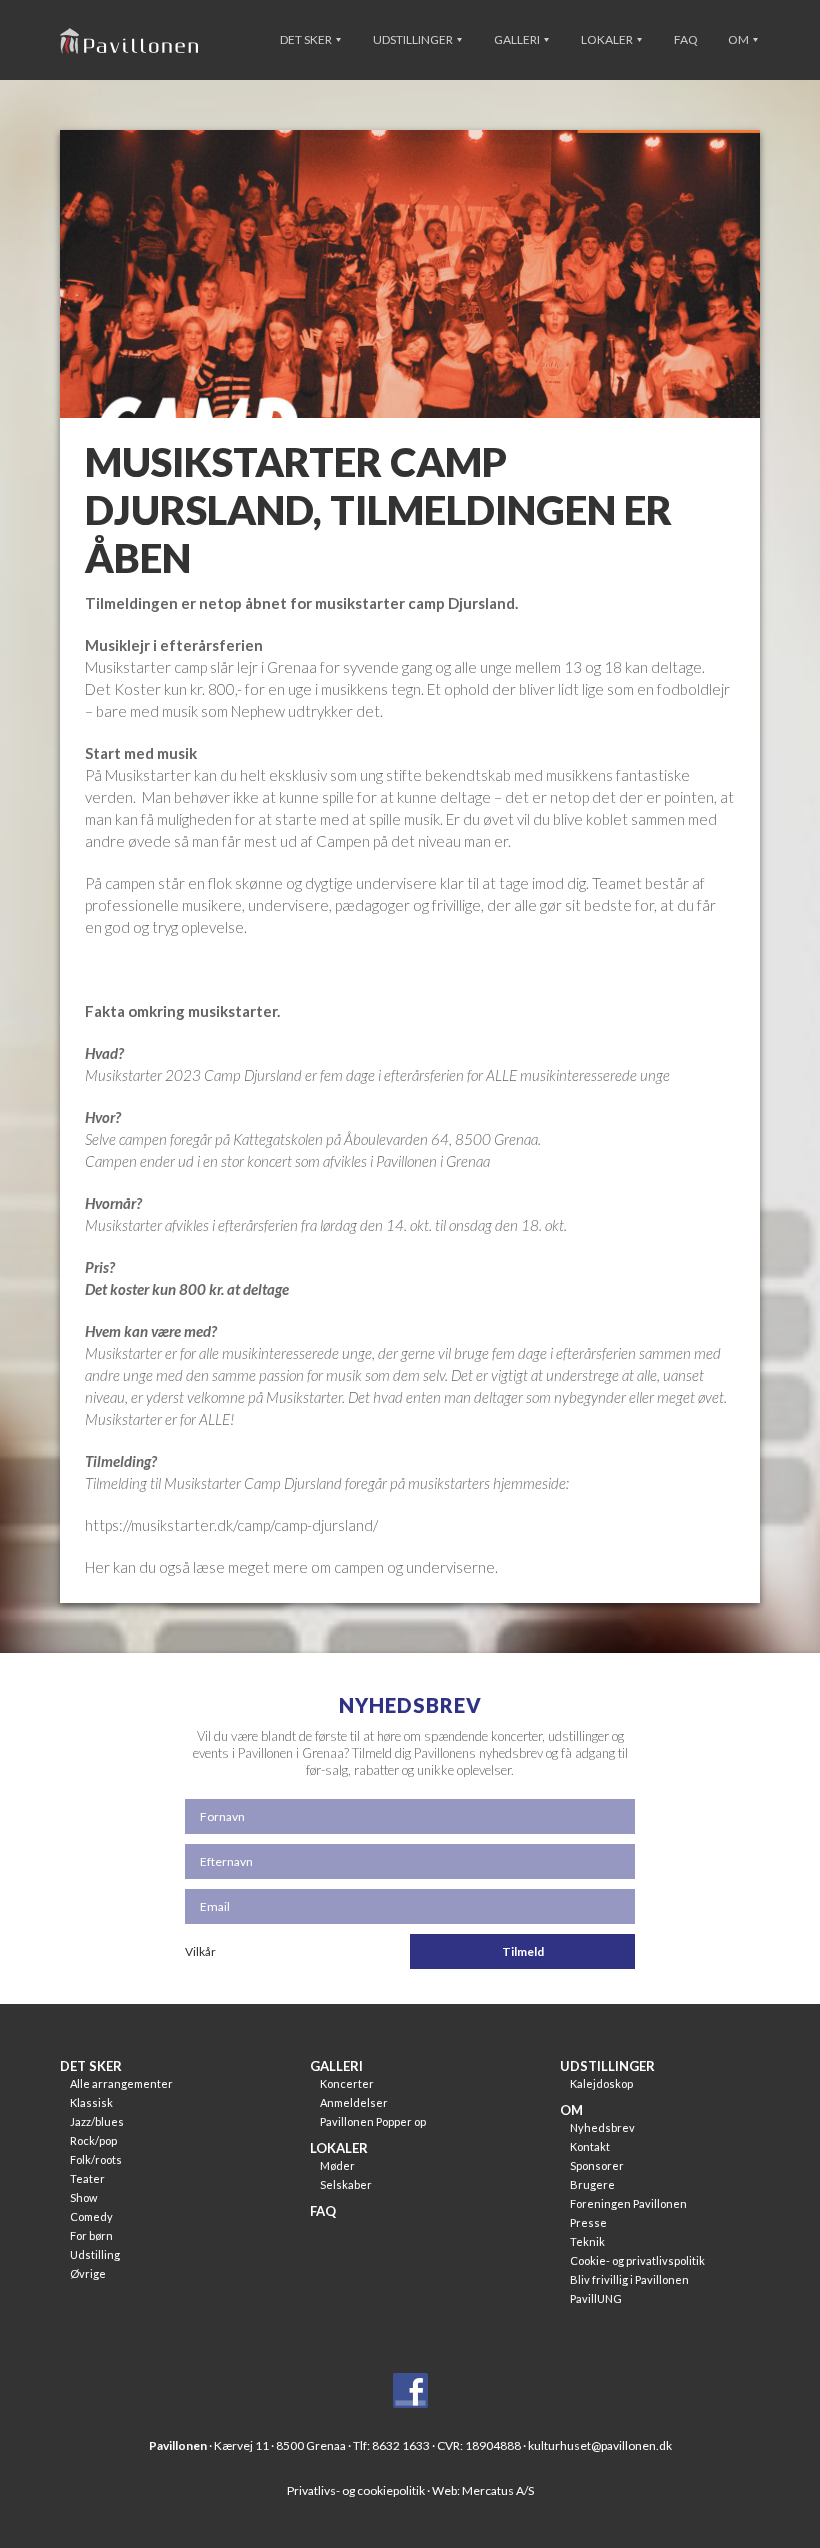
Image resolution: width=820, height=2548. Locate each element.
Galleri (518, 39)
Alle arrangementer (121, 2083)
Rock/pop (93, 2140)
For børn (91, 2235)
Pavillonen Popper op (373, 2121)
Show (83, 2197)
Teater (87, 2178)
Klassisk (91, 2102)
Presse (588, 2222)
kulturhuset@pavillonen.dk (600, 2445)
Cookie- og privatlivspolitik (637, 2260)
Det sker (307, 39)
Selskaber (346, 2184)
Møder (337, 2165)
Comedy (91, 2216)
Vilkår (200, 1951)
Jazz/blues (97, 2121)
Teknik (587, 2241)
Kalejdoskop (601, 2083)
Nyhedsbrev (602, 2127)
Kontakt (590, 2146)
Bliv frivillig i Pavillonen (629, 2279)
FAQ (686, 39)
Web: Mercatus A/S (483, 2490)
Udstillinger (414, 39)
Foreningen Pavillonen (628, 2203)
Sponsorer (597, 2165)
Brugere (592, 2184)
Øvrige (88, 2273)
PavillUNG (596, 2298)
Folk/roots (96, 2159)
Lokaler (608, 39)
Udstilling (95, 2254)
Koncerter (347, 2083)
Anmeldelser (354, 2102)
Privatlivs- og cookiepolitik (356, 2490)
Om (739, 39)
